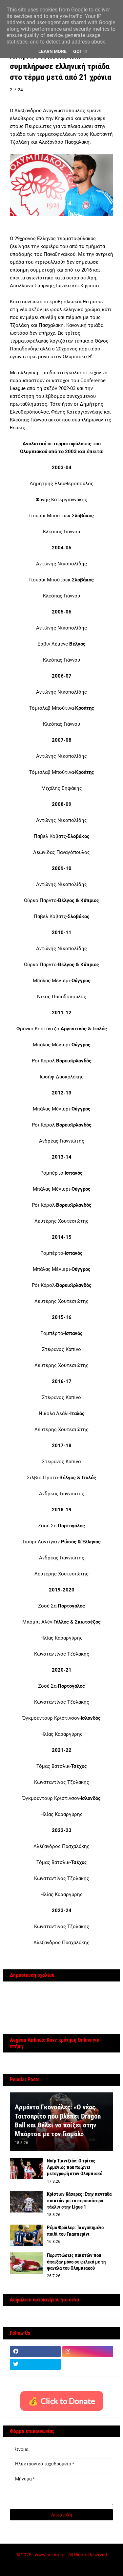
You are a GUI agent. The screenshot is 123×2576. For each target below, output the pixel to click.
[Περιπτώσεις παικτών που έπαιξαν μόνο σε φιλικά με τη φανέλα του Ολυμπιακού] (26, 2263)
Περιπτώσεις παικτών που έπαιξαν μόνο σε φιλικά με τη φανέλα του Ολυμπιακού (76, 2262)
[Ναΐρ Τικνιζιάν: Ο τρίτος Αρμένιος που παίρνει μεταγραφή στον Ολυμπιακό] (26, 2168)
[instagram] (88, 2352)
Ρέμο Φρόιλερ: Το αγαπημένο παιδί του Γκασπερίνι (75, 2231)
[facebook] (35, 2352)
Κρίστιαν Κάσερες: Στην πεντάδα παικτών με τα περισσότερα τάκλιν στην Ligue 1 (79, 2201)
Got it (80, 51)
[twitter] (35, 2364)
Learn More (52, 51)
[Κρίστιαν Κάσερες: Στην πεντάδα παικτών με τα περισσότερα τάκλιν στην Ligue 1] (26, 2202)
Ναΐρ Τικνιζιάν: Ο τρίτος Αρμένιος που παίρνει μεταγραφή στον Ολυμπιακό (75, 2167)
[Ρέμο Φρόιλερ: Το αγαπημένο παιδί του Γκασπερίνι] (26, 2235)
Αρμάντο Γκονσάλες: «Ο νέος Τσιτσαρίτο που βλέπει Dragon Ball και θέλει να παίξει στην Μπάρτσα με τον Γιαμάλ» (58, 2121)
